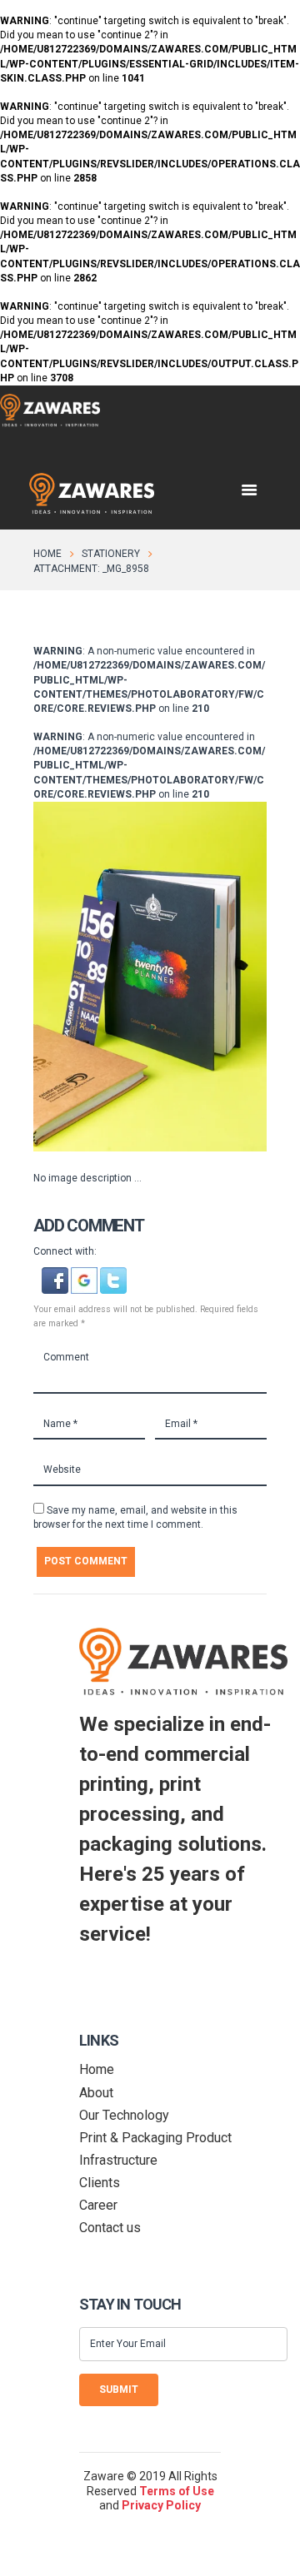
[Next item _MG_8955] (208, 977)
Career (98, 2205)
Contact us (110, 2228)
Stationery (111, 554)
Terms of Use (177, 2491)
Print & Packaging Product (155, 2138)
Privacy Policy (161, 2505)
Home (47, 554)
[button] (56, 1274)
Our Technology (124, 2115)
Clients (100, 2183)
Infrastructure (118, 2160)
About (96, 2093)
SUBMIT (119, 2390)
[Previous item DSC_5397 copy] (92, 977)
